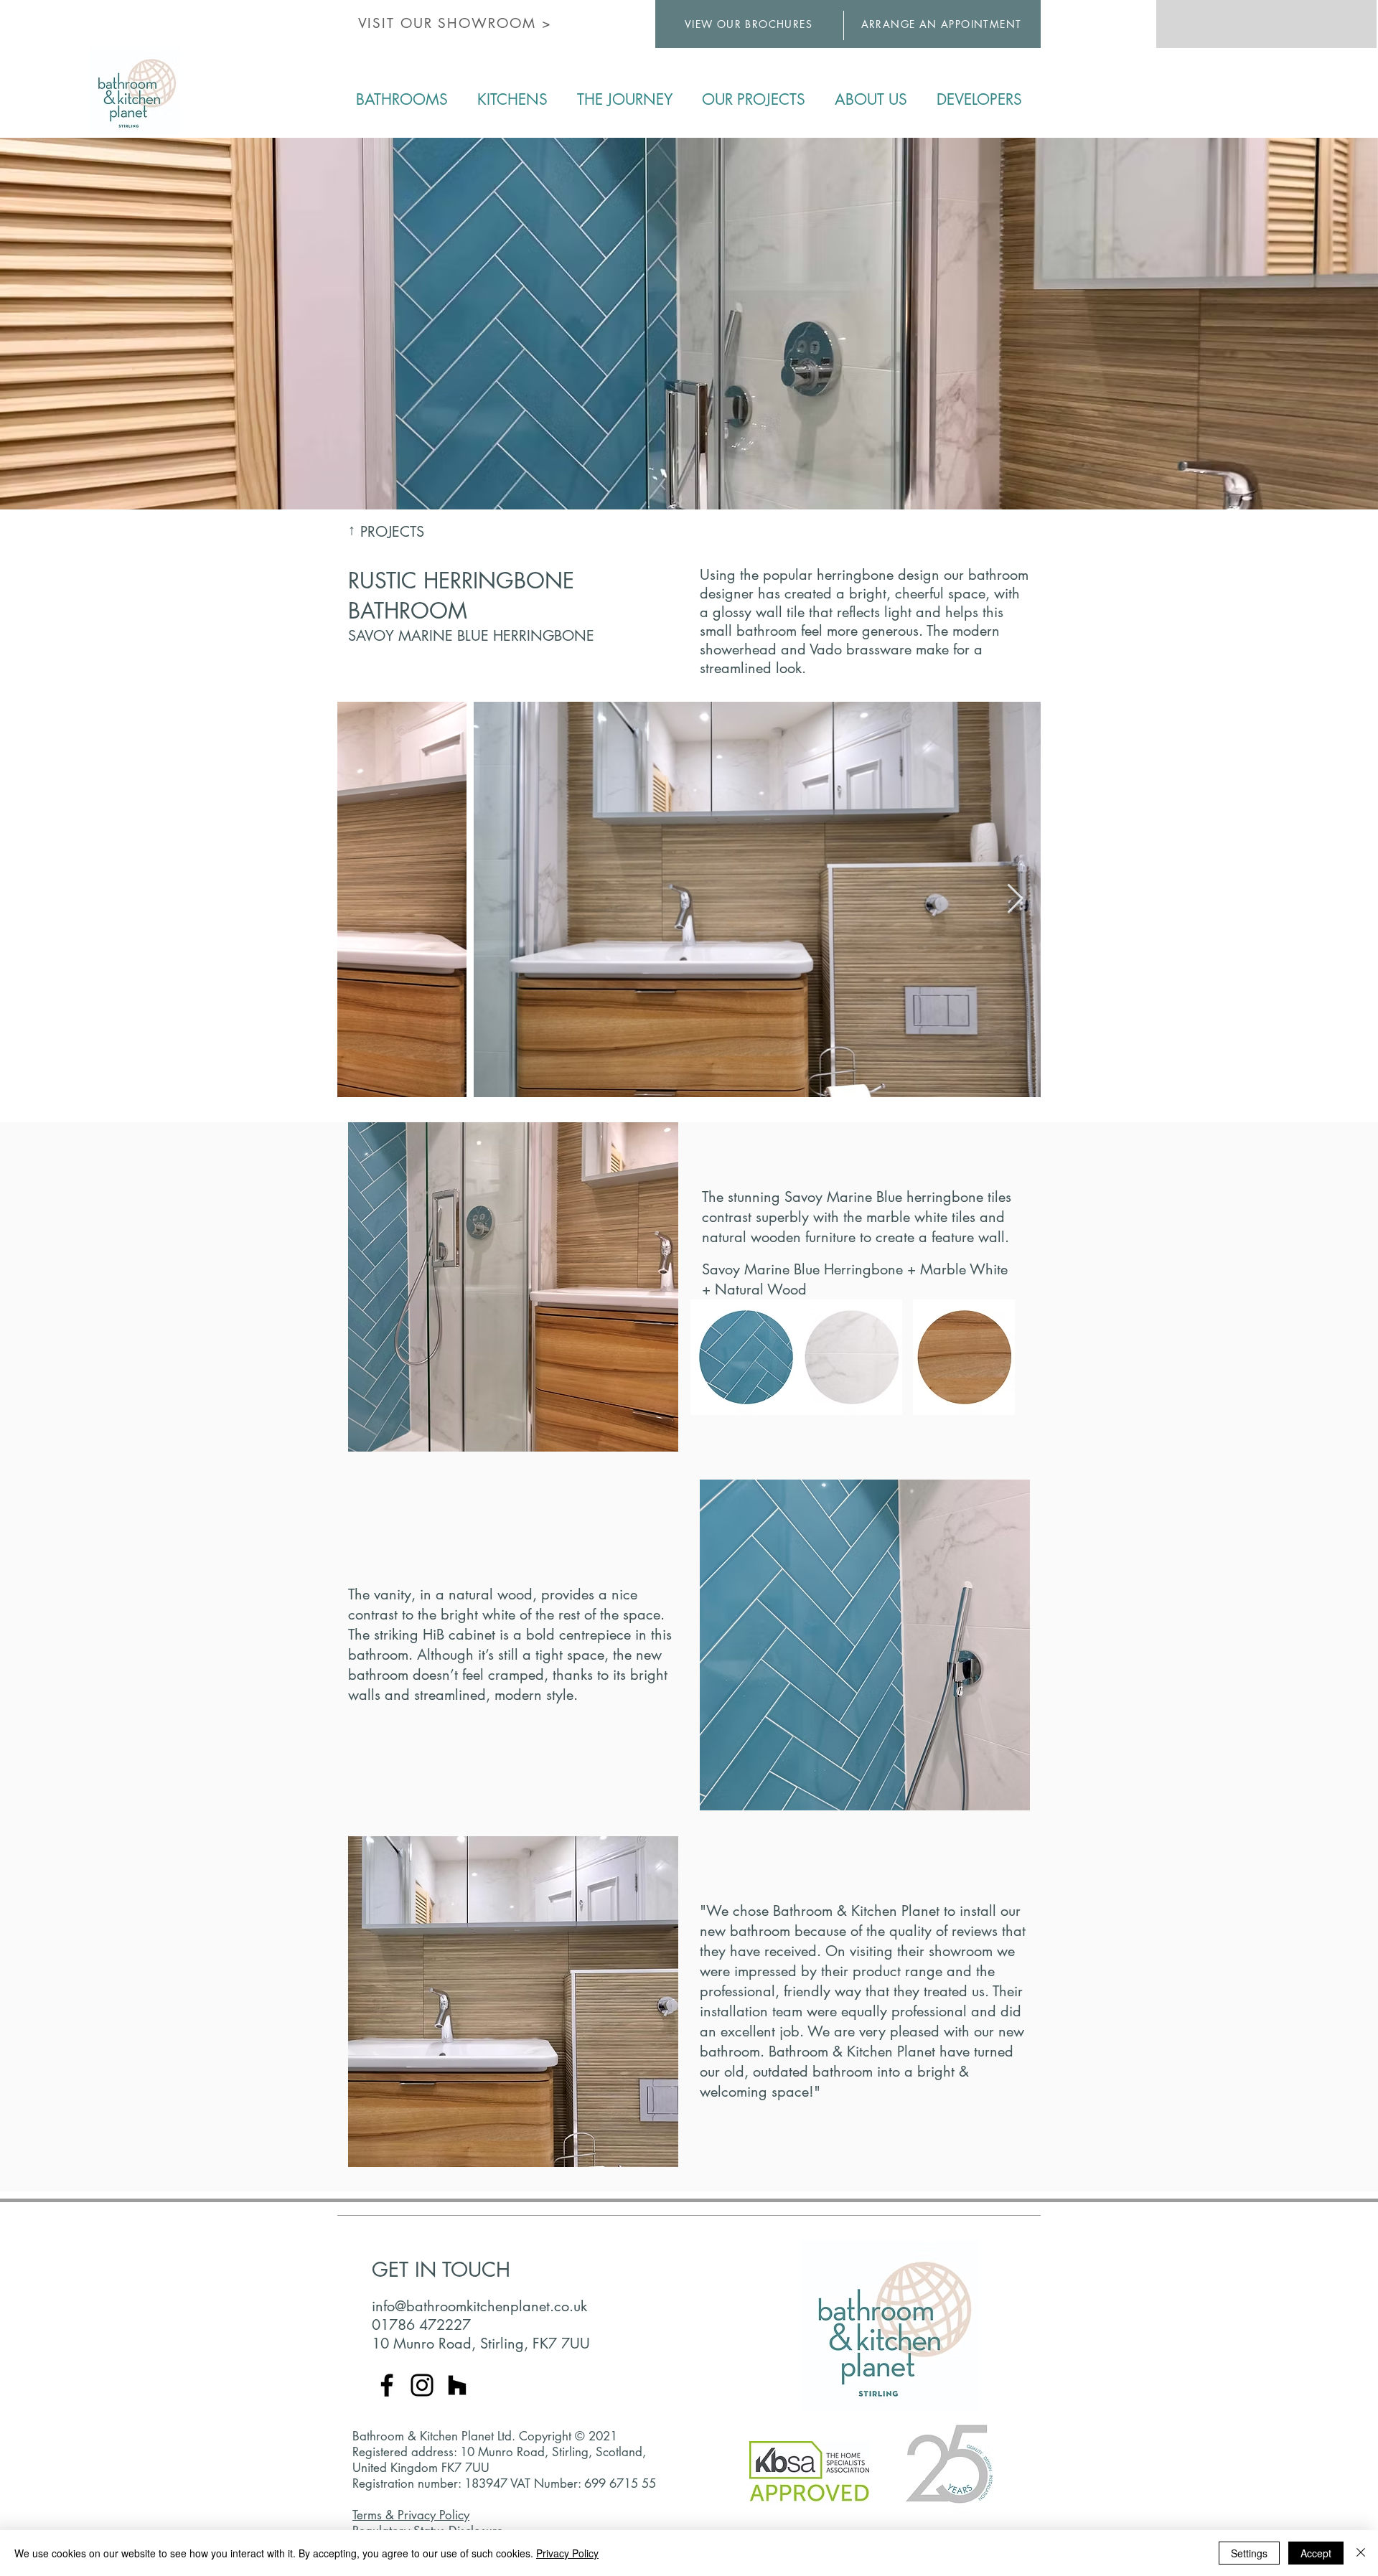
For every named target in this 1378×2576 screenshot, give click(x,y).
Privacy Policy (567, 2553)
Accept (1316, 2553)
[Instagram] (422, 2385)
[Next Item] (1015, 899)
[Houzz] (457, 2385)
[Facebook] (387, 2385)
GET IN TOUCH (441, 2270)
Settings (1249, 2553)
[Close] (1361, 2553)
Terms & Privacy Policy (411, 2515)
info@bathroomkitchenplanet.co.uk (479, 2306)
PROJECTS (392, 532)
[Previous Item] (363, 899)
